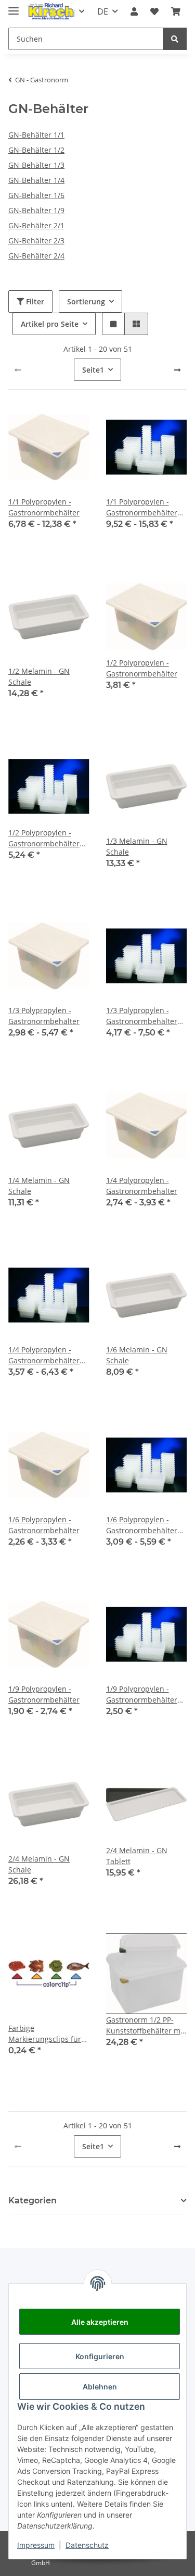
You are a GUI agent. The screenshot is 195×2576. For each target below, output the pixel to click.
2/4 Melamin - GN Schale (39, 1864)
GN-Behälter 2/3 (36, 241)
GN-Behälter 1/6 (36, 195)
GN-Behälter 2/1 (36, 225)
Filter (34, 301)
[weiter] (177, 370)
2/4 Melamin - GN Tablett (137, 1856)
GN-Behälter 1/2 (36, 150)
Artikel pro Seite (50, 324)
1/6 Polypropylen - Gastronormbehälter (44, 1525)
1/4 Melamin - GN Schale (39, 1186)
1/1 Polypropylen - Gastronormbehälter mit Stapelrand (142, 507)
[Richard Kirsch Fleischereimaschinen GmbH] (51, 12)
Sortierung (86, 301)
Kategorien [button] (32, 2201)
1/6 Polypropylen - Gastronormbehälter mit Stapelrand (142, 1525)
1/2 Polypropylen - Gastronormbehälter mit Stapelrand (44, 838)
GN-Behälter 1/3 (36, 165)
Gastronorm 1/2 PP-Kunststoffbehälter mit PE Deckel (146, 2025)
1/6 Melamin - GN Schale (137, 1355)
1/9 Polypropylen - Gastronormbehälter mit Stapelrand (142, 1694)
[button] (134, 11)
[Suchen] (175, 39)
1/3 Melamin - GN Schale (137, 846)
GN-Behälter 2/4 (36, 256)
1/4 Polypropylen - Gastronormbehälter (142, 1186)
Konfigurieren (100, 2356)
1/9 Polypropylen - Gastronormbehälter (44, 1694)
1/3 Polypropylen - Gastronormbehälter (44, 1016)
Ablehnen (100, 2387)
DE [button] (103, 11)
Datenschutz (87, 2545)
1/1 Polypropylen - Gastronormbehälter (44, 507)
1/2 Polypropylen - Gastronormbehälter (142, 668)
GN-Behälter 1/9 (36, 210)
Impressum (36, 2545)
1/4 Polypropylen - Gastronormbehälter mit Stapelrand (44, 1355)
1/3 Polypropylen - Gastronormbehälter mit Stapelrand (142, 1016)
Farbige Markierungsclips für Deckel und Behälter (45, 2034)
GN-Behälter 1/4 (36, 180)
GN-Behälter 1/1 (36, 135)
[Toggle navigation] (14, 7)
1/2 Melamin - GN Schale (39, 676)
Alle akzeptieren (100, 2322)
